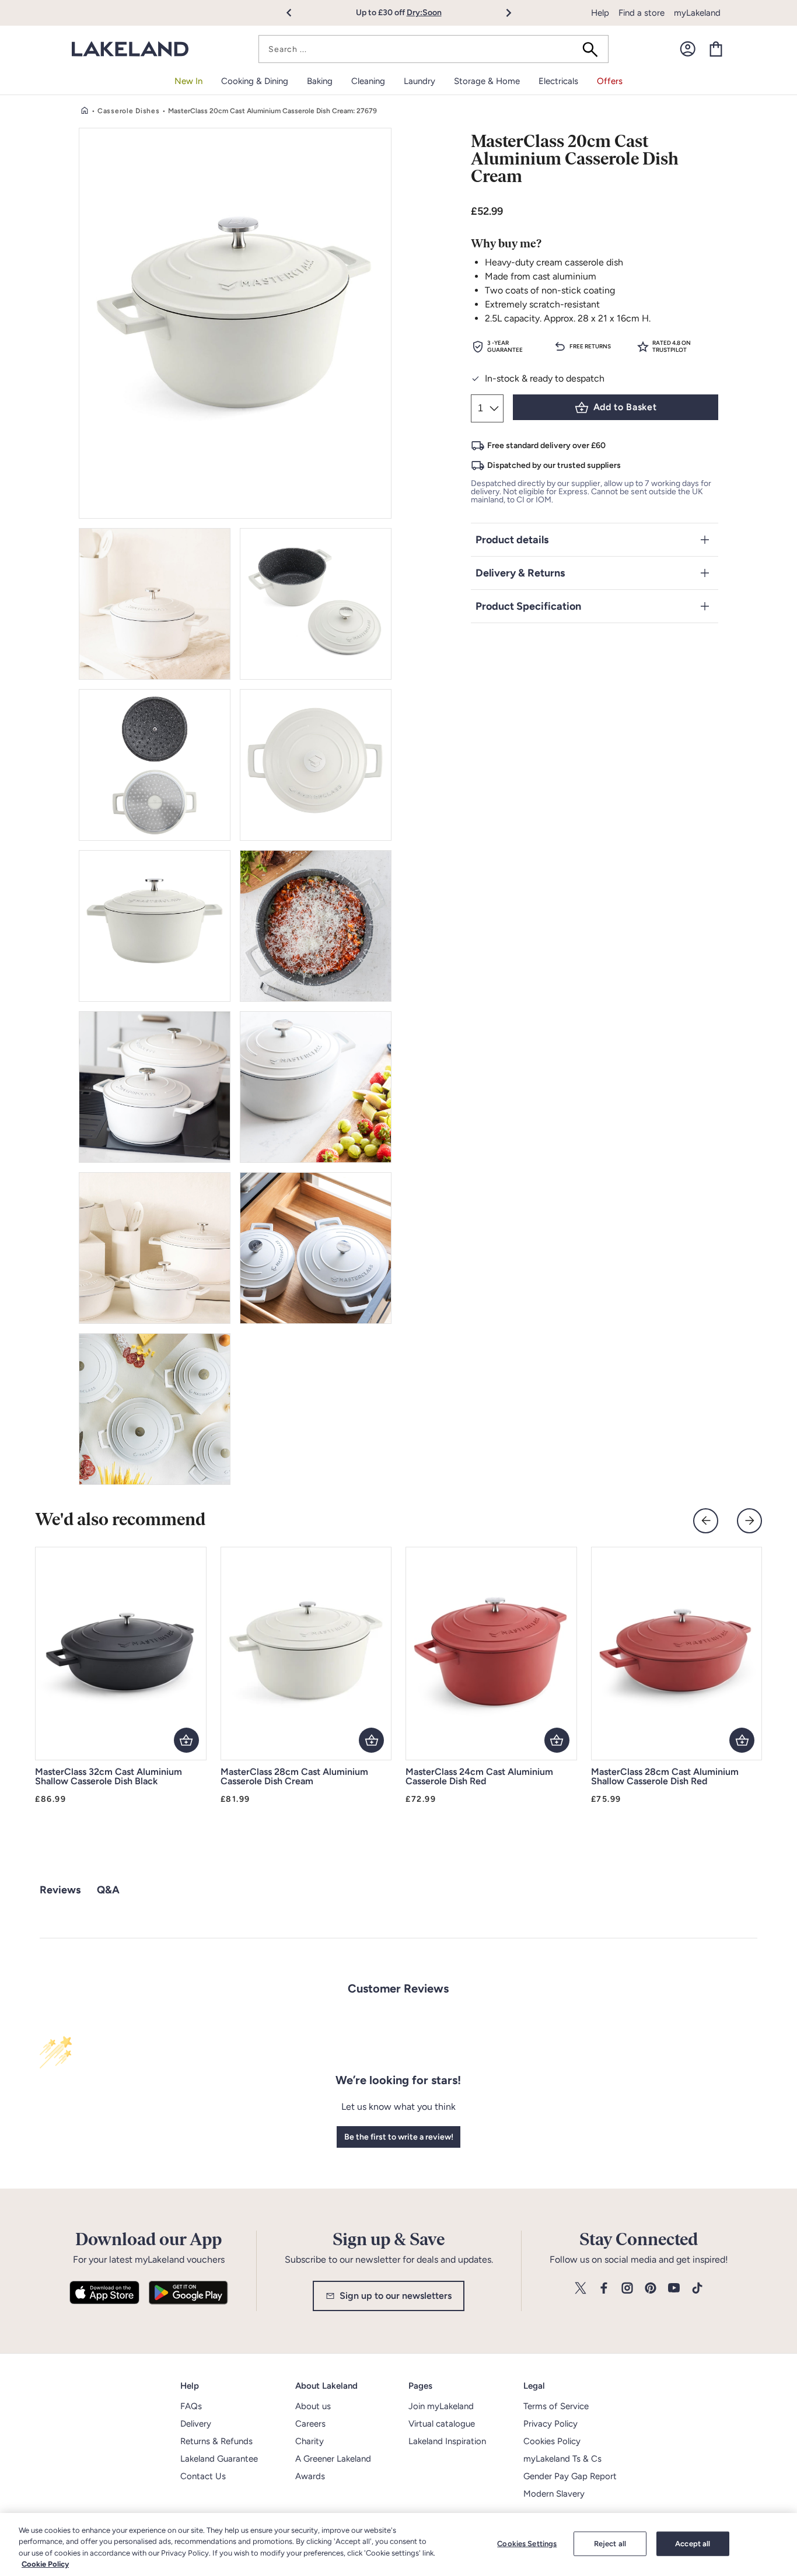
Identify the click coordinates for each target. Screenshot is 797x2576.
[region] (398, 2544)
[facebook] (604, 2289)
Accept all (693, 2544)
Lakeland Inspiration (447, 2441)
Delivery (196, 2424)
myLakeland (697, 13)
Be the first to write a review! (399, 2137)
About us (313, 2406)
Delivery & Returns (520, 573)
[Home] (85, 111)
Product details (512, 540)
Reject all (610, 2544)
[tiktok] (697, 2289)
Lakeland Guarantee (219, 2459)
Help (600, 13)
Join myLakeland (441, 2406)
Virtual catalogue (442, 2424)
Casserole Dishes (129, 111)
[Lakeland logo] (130, 49)
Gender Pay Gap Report (570, 2476)
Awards (310, 2476)
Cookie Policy (45, 2564)
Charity (310, 2441)
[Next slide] (749, 1521)
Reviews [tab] (60, 1890)
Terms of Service (556, 2406)
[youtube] (674, 2289)
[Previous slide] (706, 1521)
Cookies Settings (527, 2544)
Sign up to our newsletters (396, 2296)
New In (188, 81)
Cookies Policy (552, 2441)
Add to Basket (625, 407)
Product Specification (528, 606)
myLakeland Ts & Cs (562, 2459)
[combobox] (434, 49)
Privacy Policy (550, 2424)
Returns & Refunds (216, 2441)
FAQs (191, 2406)
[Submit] (594, 49)
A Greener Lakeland (333, 2459)
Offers (610, 81)
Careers (310, 2424)
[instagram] (627, 2289)
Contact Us (203, 2476)
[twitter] (581, 2289)
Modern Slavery (554, 2494)
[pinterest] (651, 2289)
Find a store (642, 13)
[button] (296, 13)
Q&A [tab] (108, 1890)
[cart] (716, 49)
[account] (688, 49)
